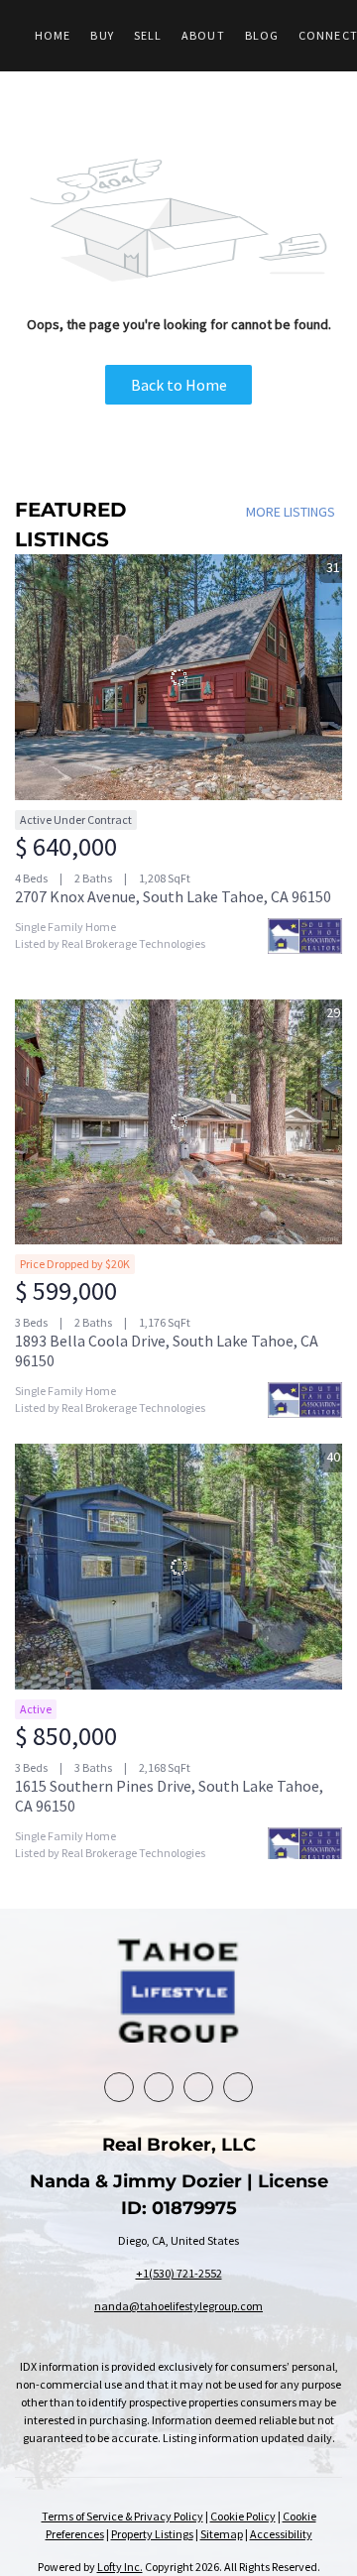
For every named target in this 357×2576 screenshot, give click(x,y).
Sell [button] (148, 35)
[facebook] (119, 2087)
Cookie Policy (243, 2516)
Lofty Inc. (120, 2567)
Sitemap (222, 2534)
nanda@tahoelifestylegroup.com (178, 2306)
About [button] (203, 35)
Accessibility (281, 2534)
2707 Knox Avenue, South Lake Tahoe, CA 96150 (173, 896)
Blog (262, 35)
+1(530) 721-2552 (179, 2273)
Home (53, 35)
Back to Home (179, 385)
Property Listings (152, 2534)
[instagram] (238, 2087)
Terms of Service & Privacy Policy (122, 2516)
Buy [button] (102, 35)
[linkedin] (159, 2087)
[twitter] (198, 2087)
